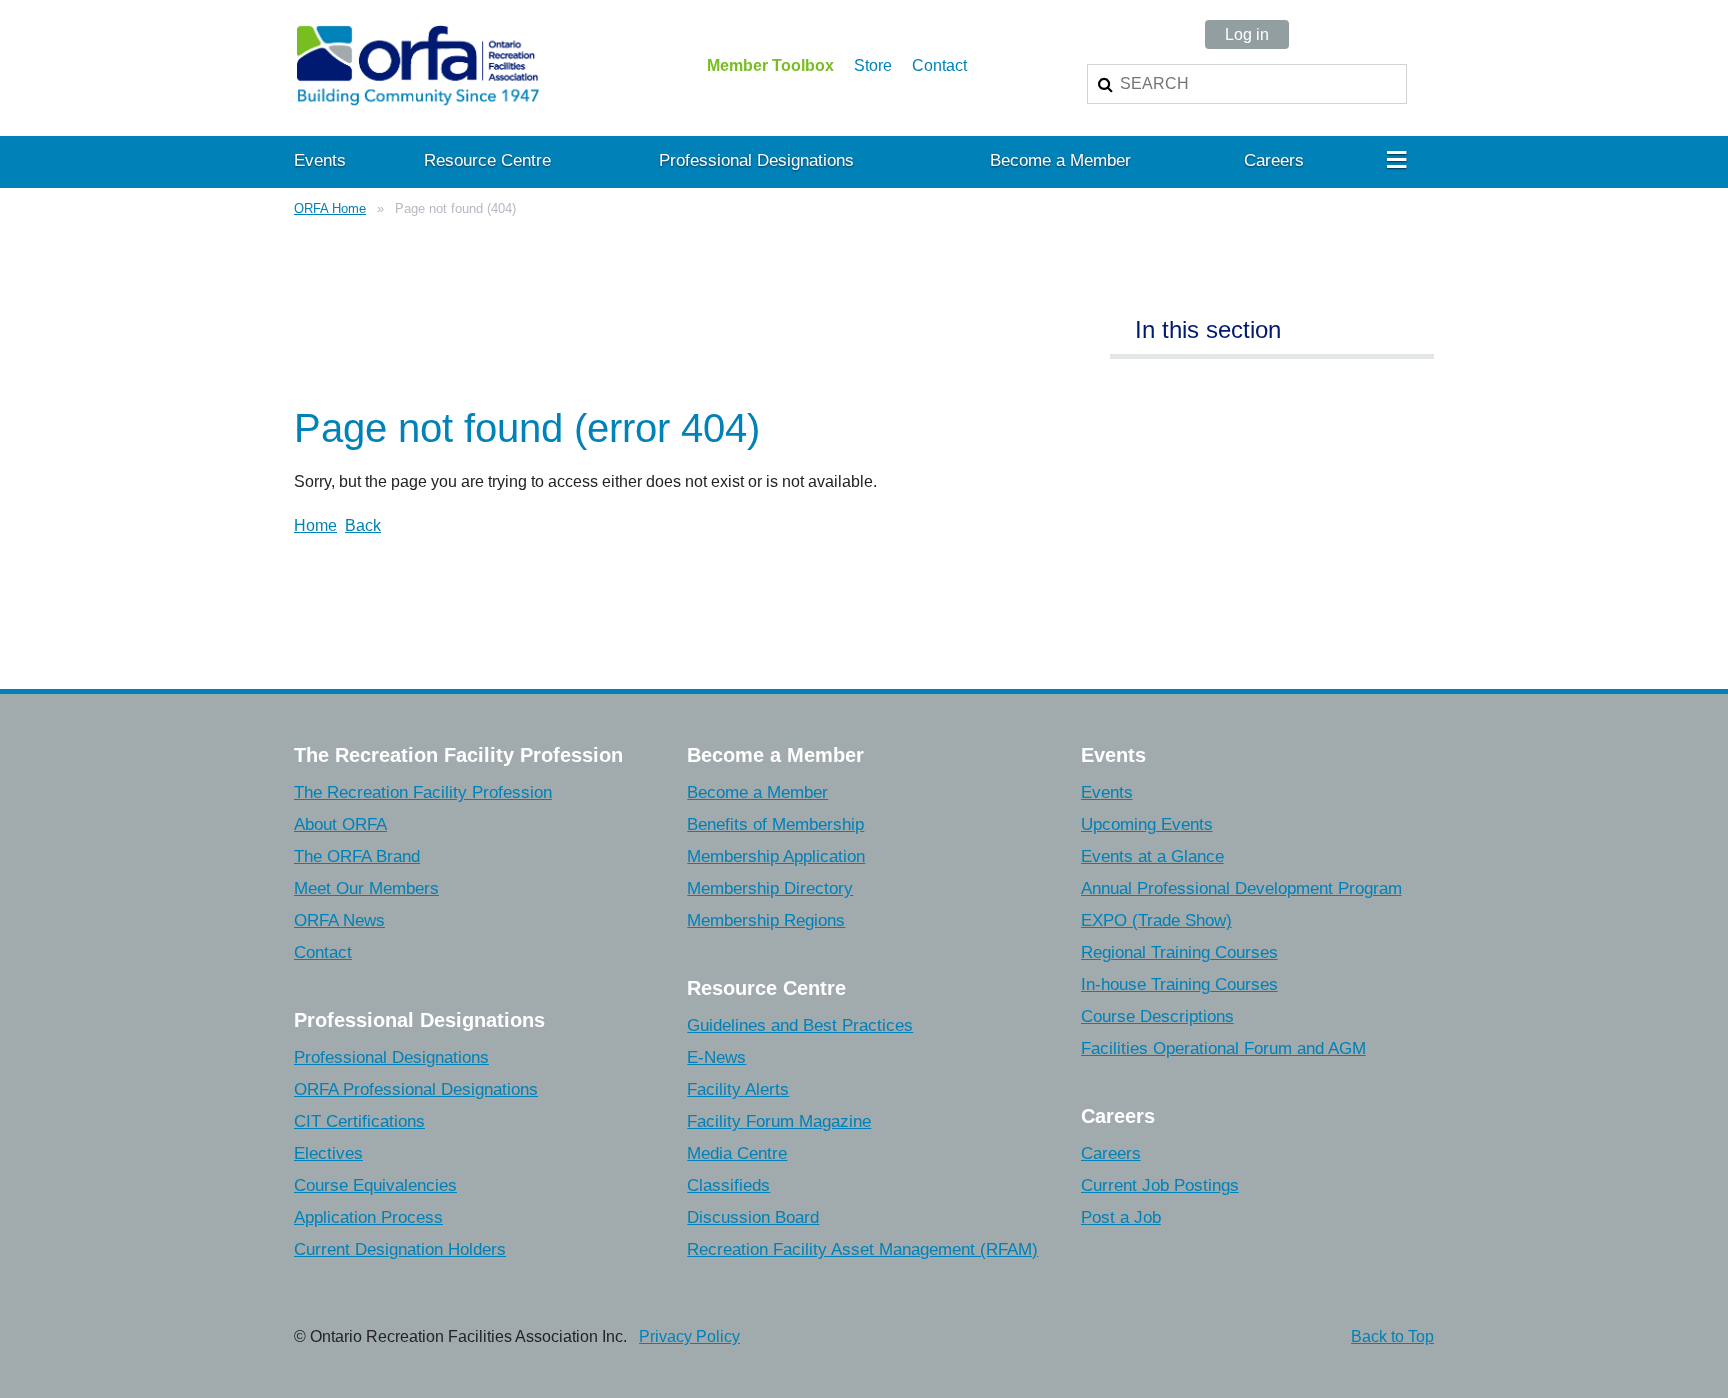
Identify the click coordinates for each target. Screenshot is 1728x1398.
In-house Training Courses (1179, 984)
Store (873, 65)
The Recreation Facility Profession (423, 792)
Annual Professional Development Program (1241, 888)
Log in (1247, 34)
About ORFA (340, 824)
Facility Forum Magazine (779, 1121)
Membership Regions (766, 920)
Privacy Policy (689, 1336)
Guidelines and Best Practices (800, 1025)
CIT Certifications (359, 1121)
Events (1107, 792)
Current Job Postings (1160, 1185)
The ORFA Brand (357, 856)
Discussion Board (753, 1217)
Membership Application (776, 856)
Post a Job (1121, 1217)
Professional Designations (391, 1057)
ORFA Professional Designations (416, 1089)
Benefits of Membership (775, 824)
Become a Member (757, 792)
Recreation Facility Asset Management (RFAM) (862, 1249)
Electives (328, 1153)
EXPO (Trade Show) (1156, 920)
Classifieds (728, 1185)
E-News (716, 1057)
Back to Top (1392, 1336)
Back (363, 525)
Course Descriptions (1157, 1016)
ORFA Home (330, 208)
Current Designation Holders (400, 1249)
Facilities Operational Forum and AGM (1223, 1048)
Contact (939, 65)
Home (315, 525)
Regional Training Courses (1179, 952)
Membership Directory (770, 888)
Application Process (368, 1217)
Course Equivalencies (375, 1185)
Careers (1111, 1153)
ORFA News (339, 920)
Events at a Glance (1152, 856)
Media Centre (737, 1153)
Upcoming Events (1147, 824)
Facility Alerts (738, 1089)
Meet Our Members (366, 888)
